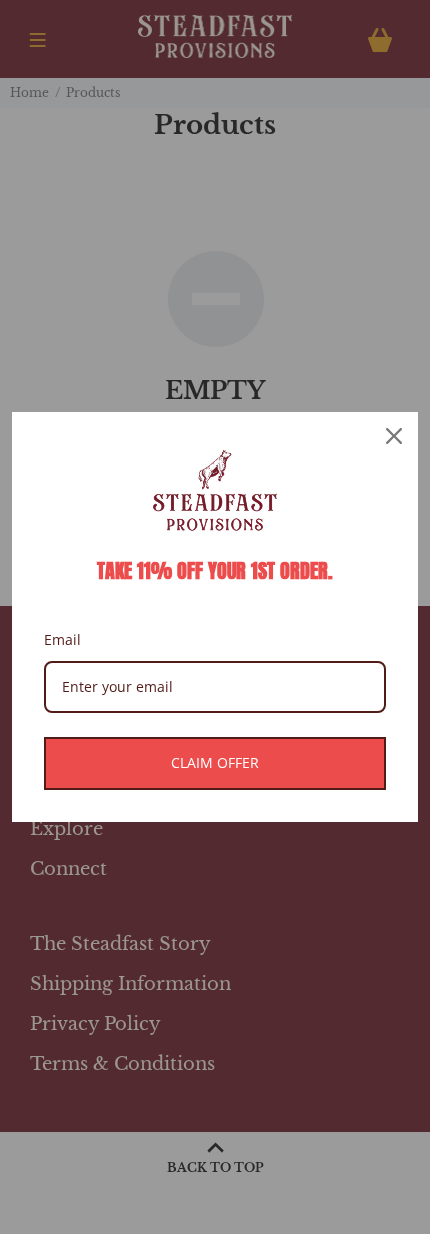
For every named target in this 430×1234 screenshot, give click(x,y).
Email (62, 639)
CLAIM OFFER (215, 762)
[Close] (394, 436)
